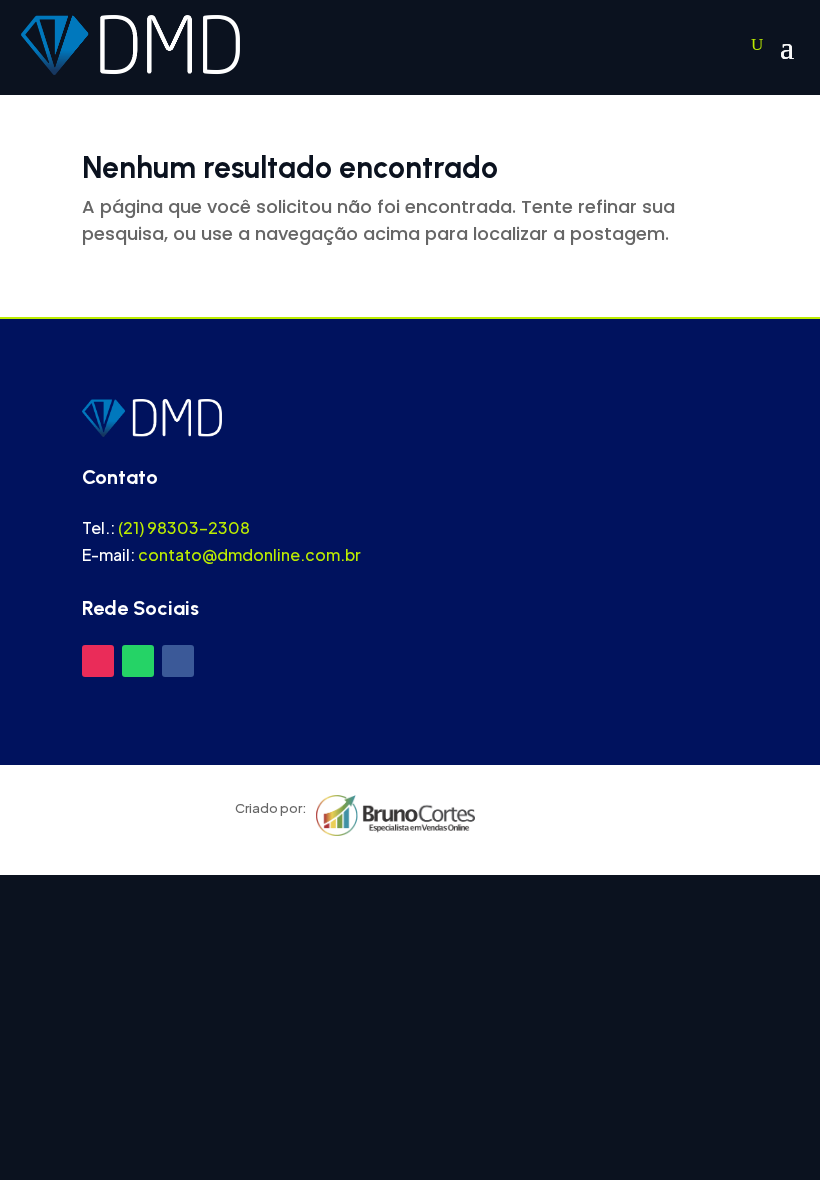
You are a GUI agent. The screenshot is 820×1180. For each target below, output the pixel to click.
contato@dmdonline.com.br (249, 554)
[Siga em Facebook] (178, 661)
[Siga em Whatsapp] (138, 661)
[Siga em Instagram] (98, 661)
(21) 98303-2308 (184, 527)
